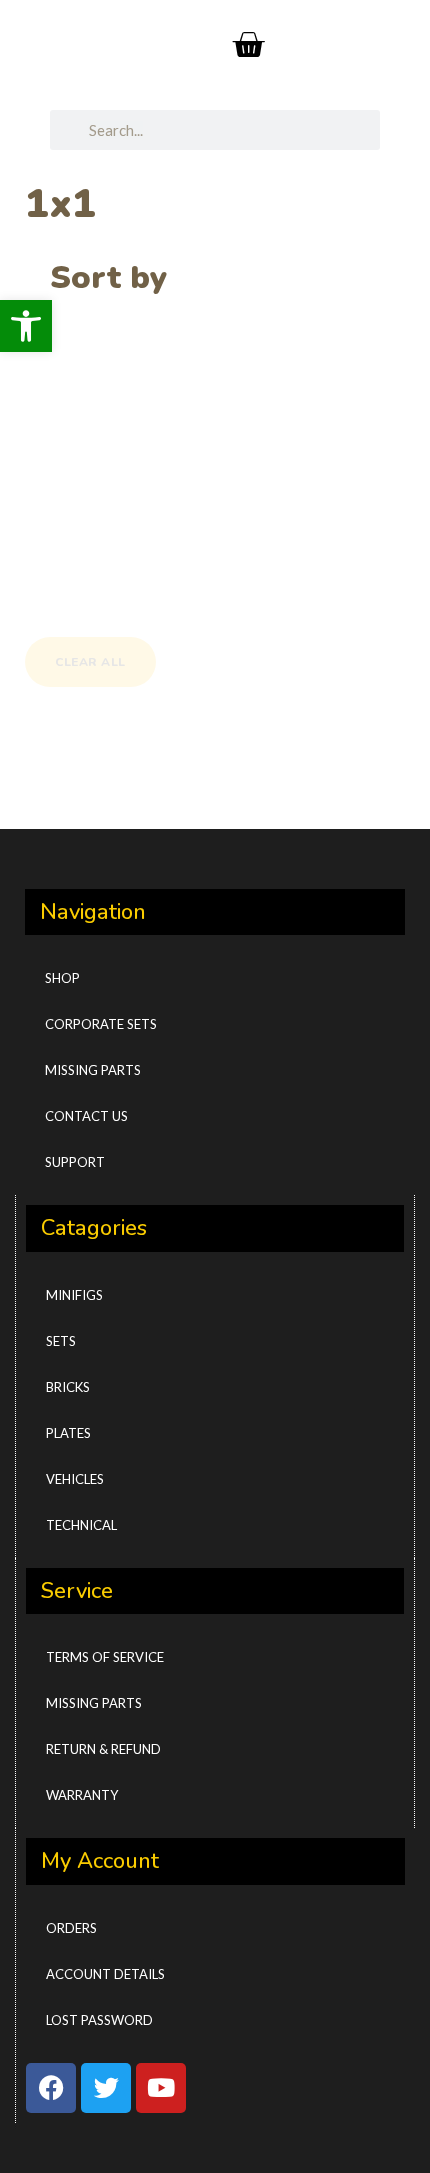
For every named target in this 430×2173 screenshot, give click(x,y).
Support (75, 1162)
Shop (62, 978)
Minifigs (74, 1295)
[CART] (248, 44)
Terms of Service (105, 1657)
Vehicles (75, 1479)
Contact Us (86, 1116)
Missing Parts (93, 1070)
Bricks (68, 1387)
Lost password (99, 2020)
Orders (71, 1928)
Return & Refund (103, 1749)
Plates (68, 1433)
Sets (61, 1341)
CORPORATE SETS (101, 1024)
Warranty (82, 1795)
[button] (26, 326)
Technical (81, 1525)
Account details (105, 1974)
